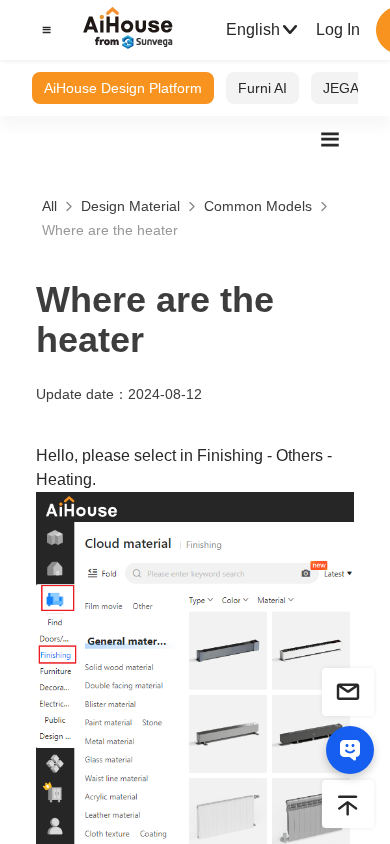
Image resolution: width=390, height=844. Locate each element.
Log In (338, 29)
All (49, 206)
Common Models (258, 206)
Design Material (130, 206)
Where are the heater (110, 230)
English (253, 29)
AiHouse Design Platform (123, 88)
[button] (44, 30)
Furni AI (262, 88)
